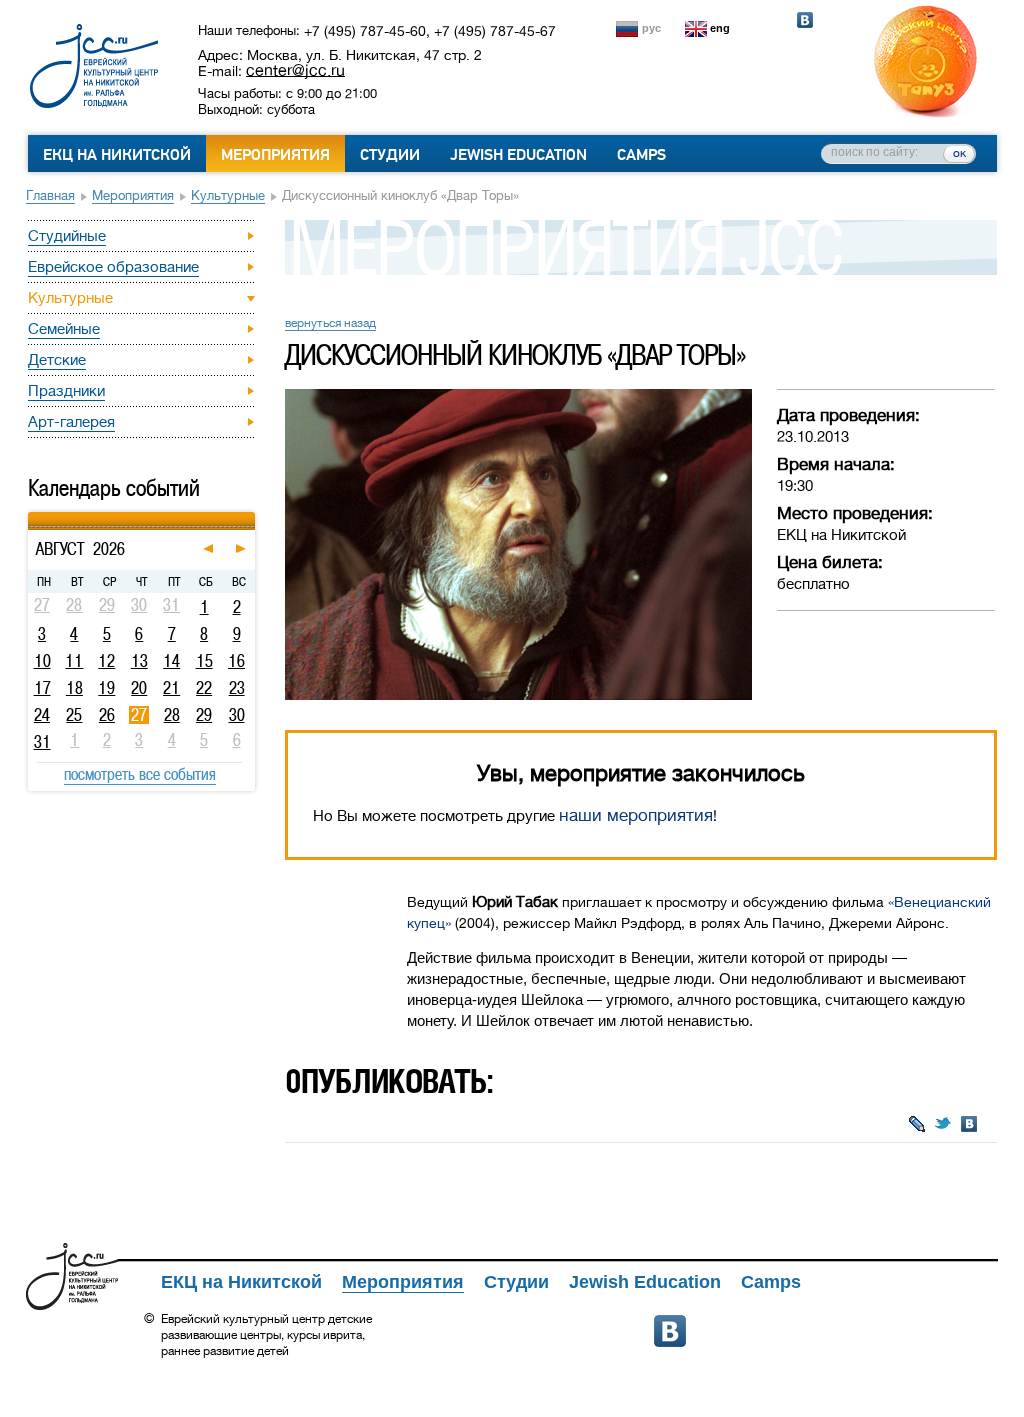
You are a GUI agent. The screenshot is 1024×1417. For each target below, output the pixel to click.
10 (42, 661)
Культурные (228, 195)
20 (139, 688)
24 (42, 715)
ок (959, 153)
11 (74, 661)
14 (171, 661)
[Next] (252, 515)
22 (204, 688)
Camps (641, 155)
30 (237, 715)
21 (171, 688)
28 (172, 715)
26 (107, 715)
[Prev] (30, 515)
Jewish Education (518, 155)
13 (139, 661)
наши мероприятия (636, 815)
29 (204, 715)
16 (236, 661)
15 (204, 661)
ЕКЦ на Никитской (117, 155)
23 (237, 688)
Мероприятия (275, 155)
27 (139, 715)
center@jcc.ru (295, 70)
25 (74, 715)
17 (42, 688)
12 (106, 661)
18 (74, 688)
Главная (50, 195)
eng (720, 28)
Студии (390, 155)
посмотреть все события (140, 774)
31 (42, 742)
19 (106, 688)
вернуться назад (330, 323)
